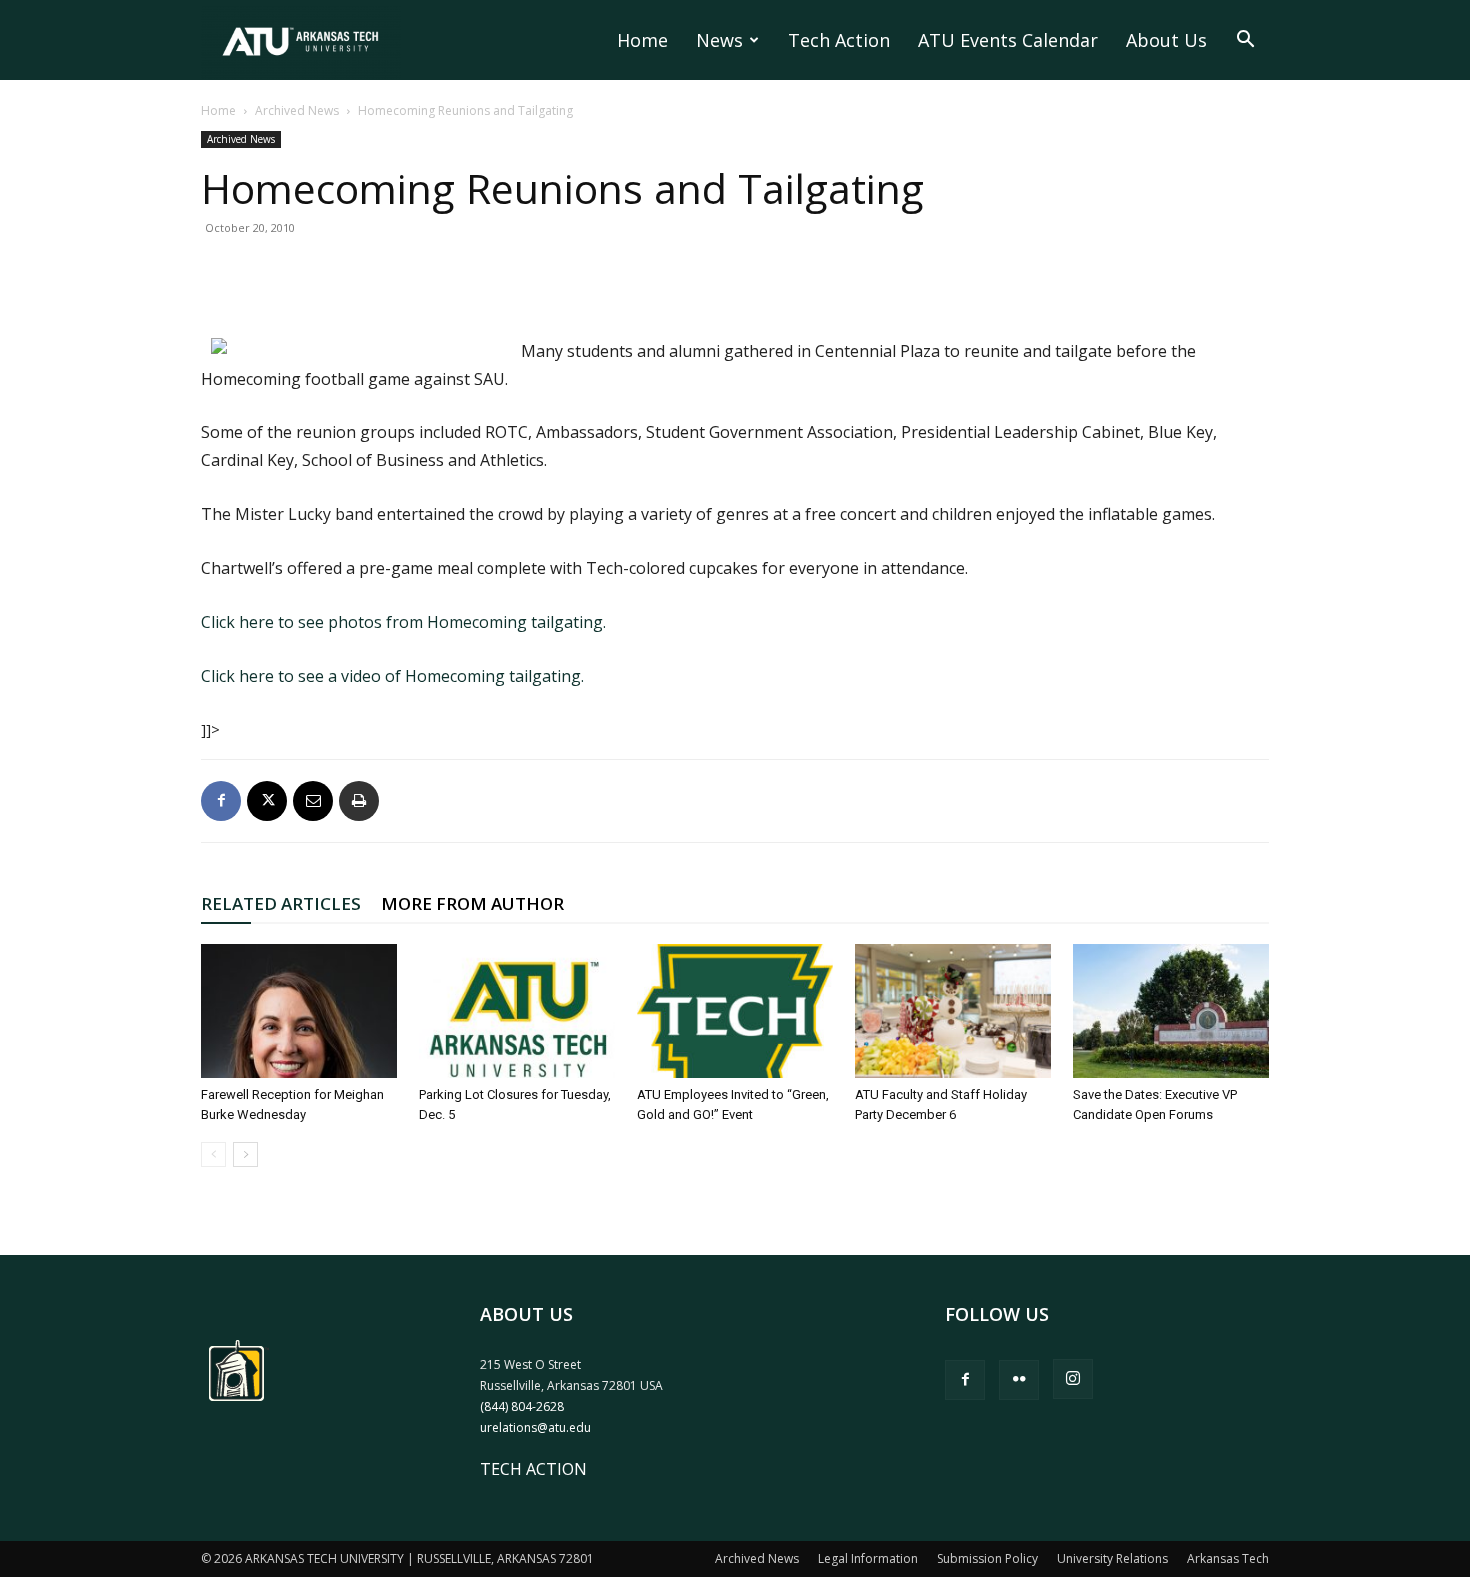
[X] (267, 801)
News (719, 40)
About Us (1166, 40)
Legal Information (868, 1558)
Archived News (297, 110)
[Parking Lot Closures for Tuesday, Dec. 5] (517, 1011)
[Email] (313, 801)
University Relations (1112, 1558)
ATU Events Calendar (1008, 40)
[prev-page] (213, 1154)
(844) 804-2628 (522, 1406)
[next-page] (245, 1154)
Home (642, 40)
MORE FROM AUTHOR (472, 903)
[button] (1245, 41)
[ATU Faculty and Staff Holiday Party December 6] (953, 1011)
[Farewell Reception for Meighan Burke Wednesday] (299, 1011)
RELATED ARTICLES (281, 903)
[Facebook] (221, 801)
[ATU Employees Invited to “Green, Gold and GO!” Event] (735, 1011)
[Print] (359, 801)
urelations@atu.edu (535, 1427)
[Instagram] (1073, 1379)
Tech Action (839, 40)
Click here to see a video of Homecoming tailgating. (392, 676)
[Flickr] (1019, 1380)
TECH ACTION (533, 1469)
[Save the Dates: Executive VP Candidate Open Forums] (1171, 1011)
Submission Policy (987, 1558)
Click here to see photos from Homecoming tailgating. (403, 622)
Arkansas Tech (1228, 1558)
